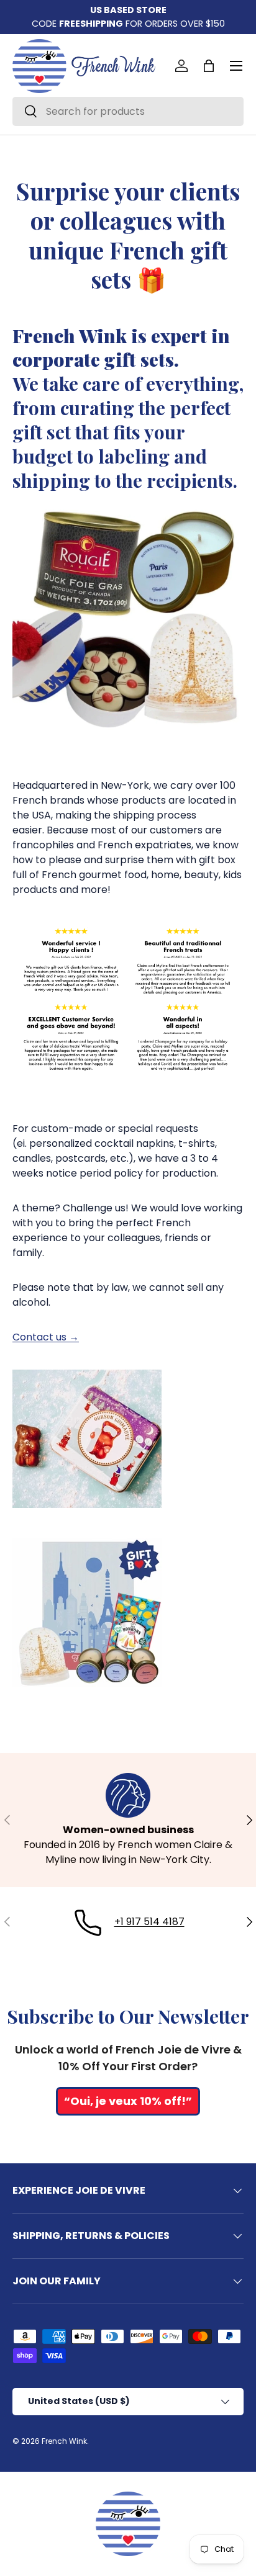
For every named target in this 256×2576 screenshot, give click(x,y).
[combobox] (128, 111)
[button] (209, 66)
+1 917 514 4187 (149, 1922)
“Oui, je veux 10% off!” (128, 2101)
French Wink (64, 2441)
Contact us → (46, 1337)
